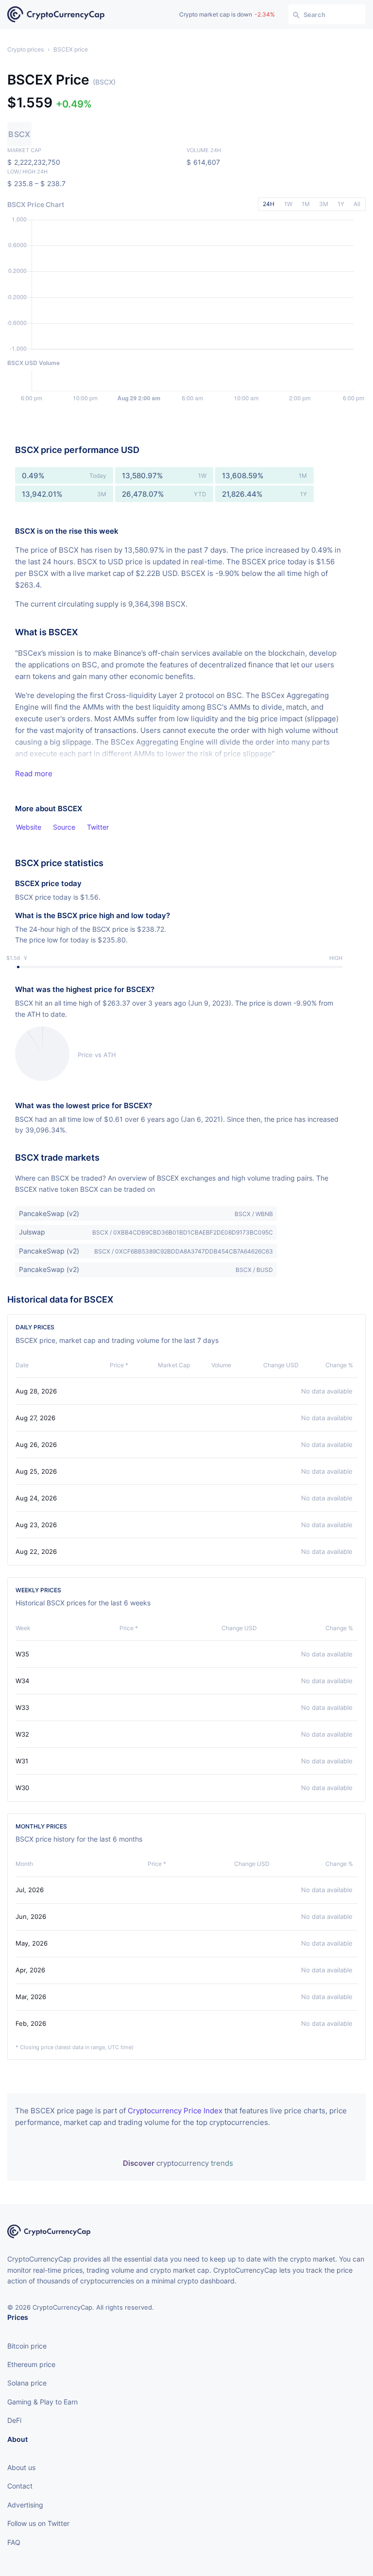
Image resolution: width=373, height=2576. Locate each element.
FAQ (14, 2542)
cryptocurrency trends (178, 2163)
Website (29, 827)
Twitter (98, 827)
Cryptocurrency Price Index (175, 2111)
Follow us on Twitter (38, 2523)
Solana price (27, 2383)
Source (64, 827)
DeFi (14, 2420)
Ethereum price (31, 2364)
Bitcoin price (27, 2346)
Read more (34, 774)
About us (21, 2467)
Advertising (25, 2505)
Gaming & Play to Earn (42, 2402)
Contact (20, 2486)
